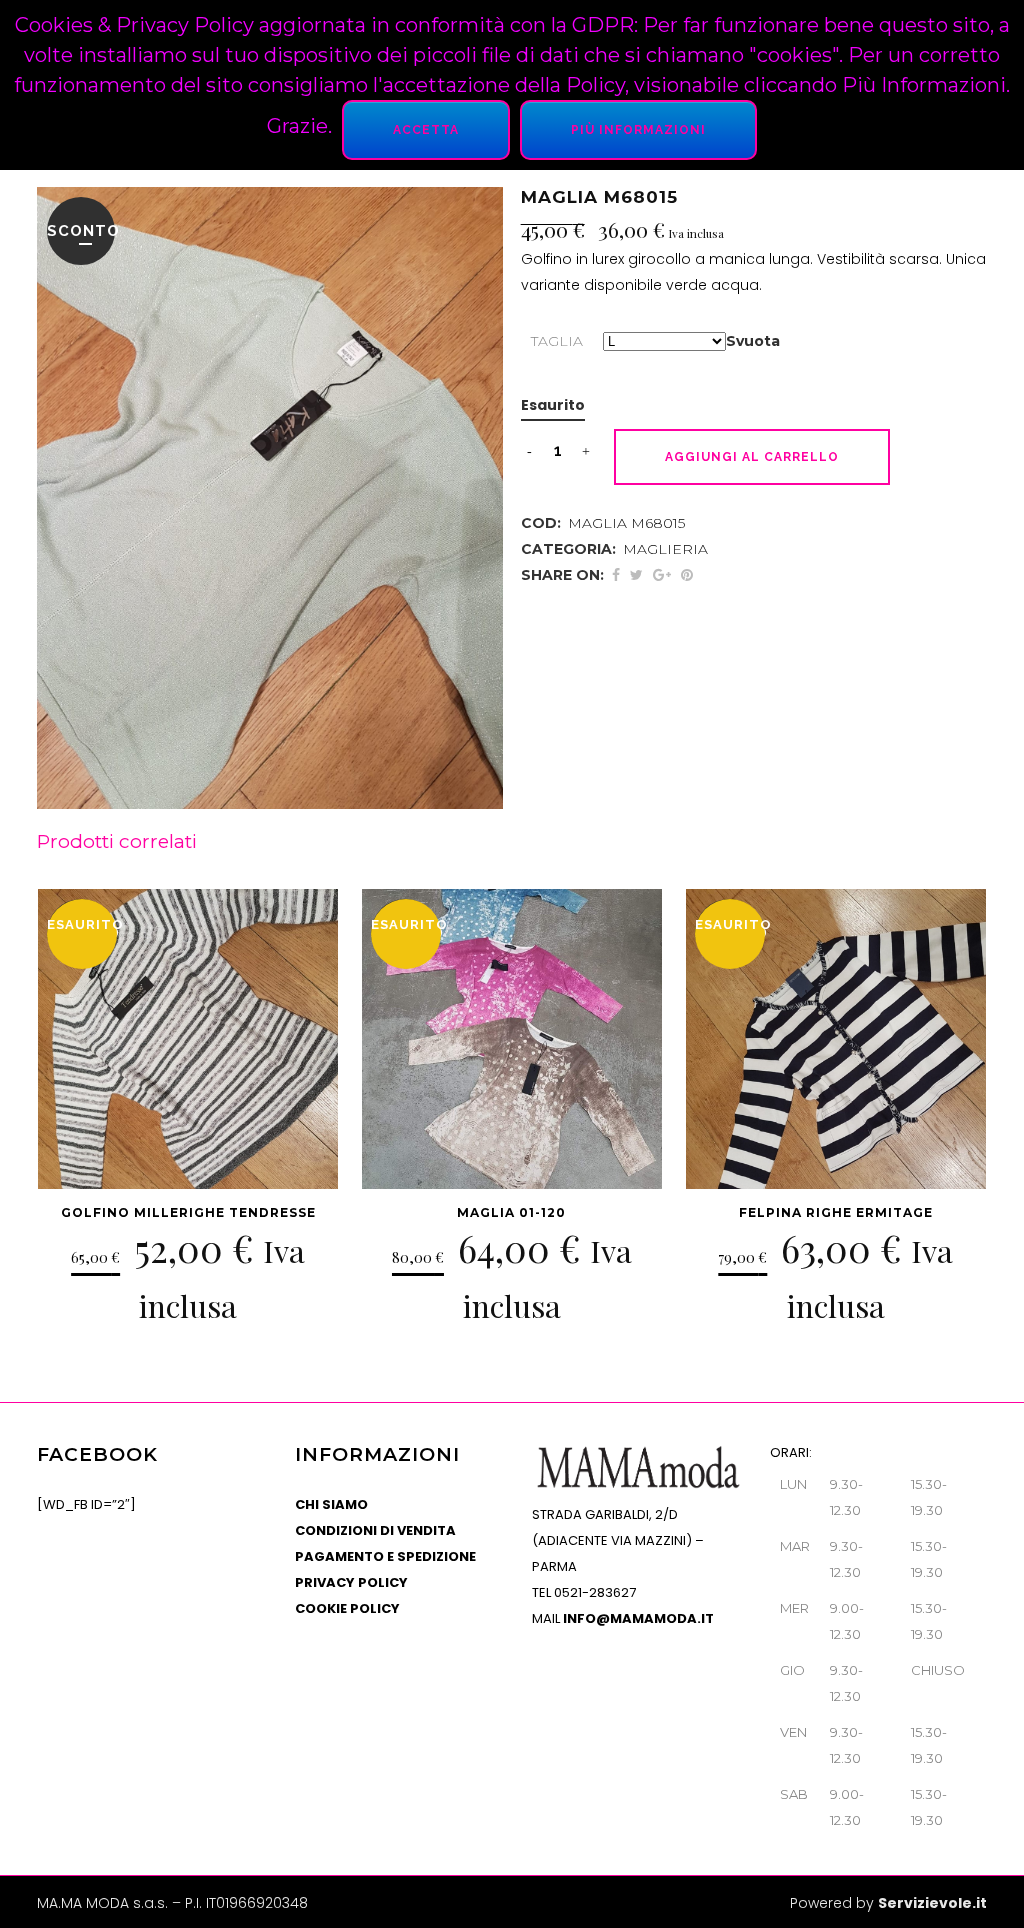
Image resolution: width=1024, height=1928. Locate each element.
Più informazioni (638, 130)
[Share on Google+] (662, 575)
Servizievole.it (932, 1903)
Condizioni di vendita (375, 1530)
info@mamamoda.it (638, 1618)
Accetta (426, 130)
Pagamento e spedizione (385, 1556)
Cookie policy (347, 1608)
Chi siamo (331, 1504)
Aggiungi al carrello (752, 457)
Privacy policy (351, 1582)
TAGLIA (557, 341)
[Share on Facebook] (616, 575)
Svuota (753, 341)
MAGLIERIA (665, 549)
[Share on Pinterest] (687, 575)
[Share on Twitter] (636, 575)
